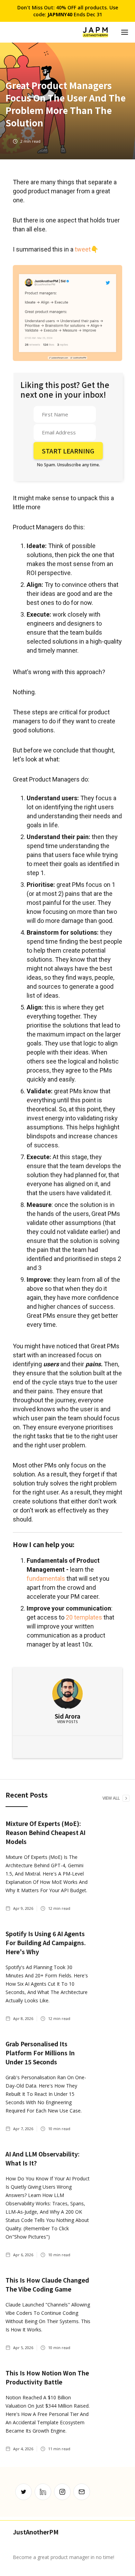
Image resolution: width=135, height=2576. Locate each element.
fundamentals (46, 1578)
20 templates (84, 1617)
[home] (95, 32)
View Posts (67, 1722)
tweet (83, 249)
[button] (125, 32)
